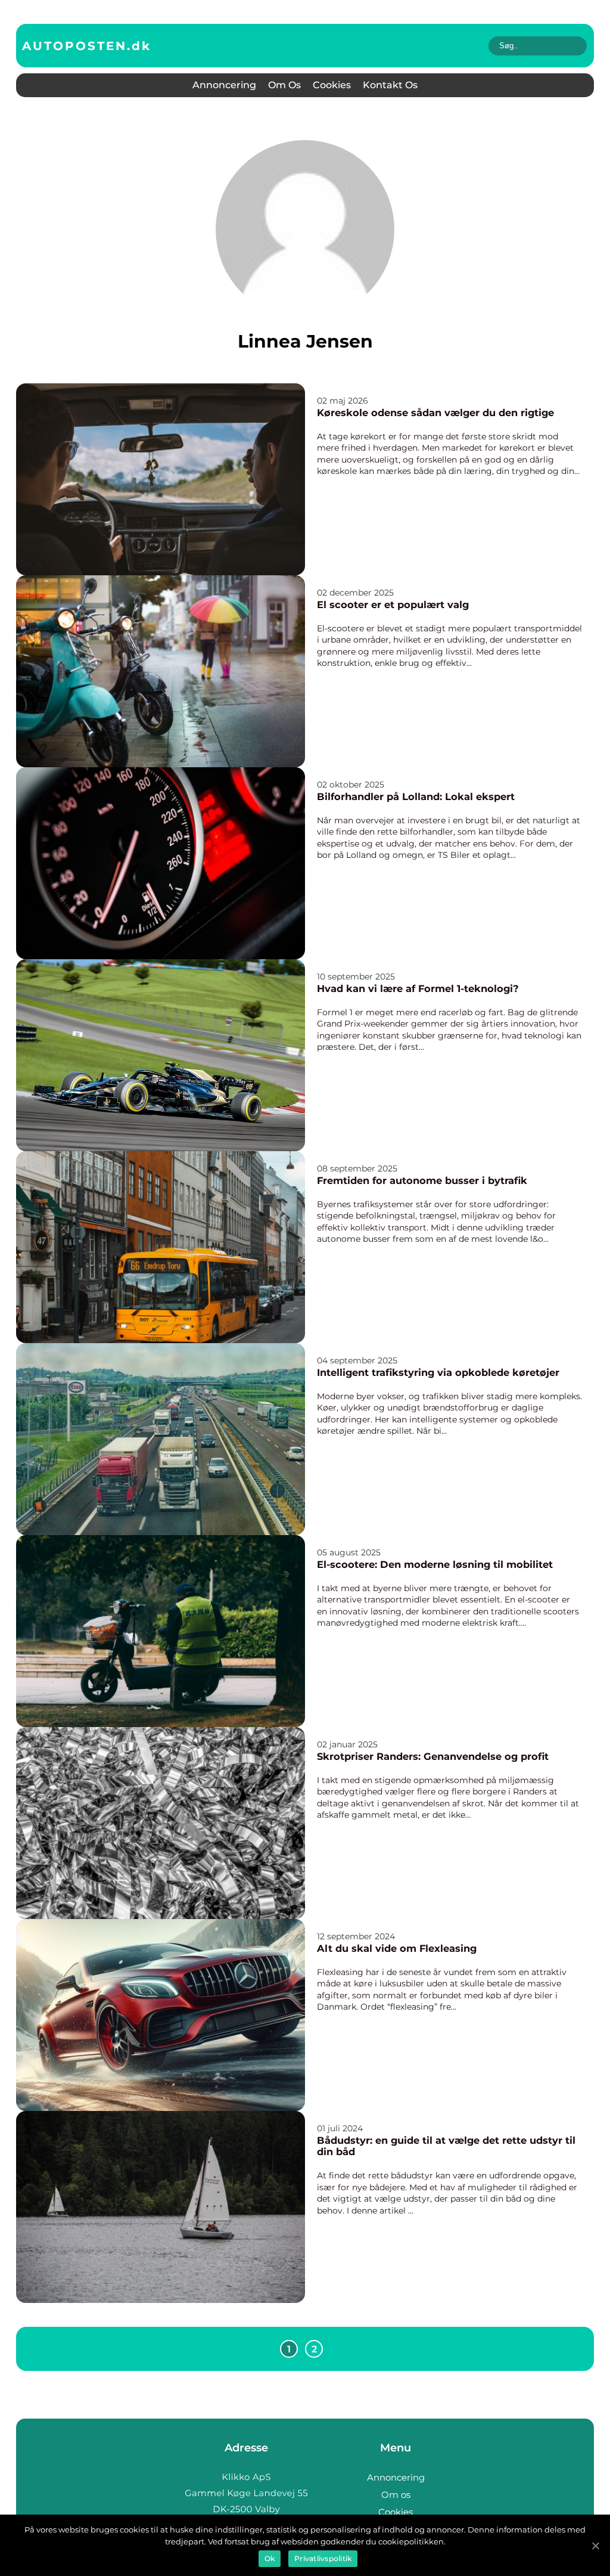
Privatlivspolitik (323, 2558)
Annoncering (224, 85)
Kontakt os (390, 85)
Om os (284, 85)
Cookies (332, 85)
